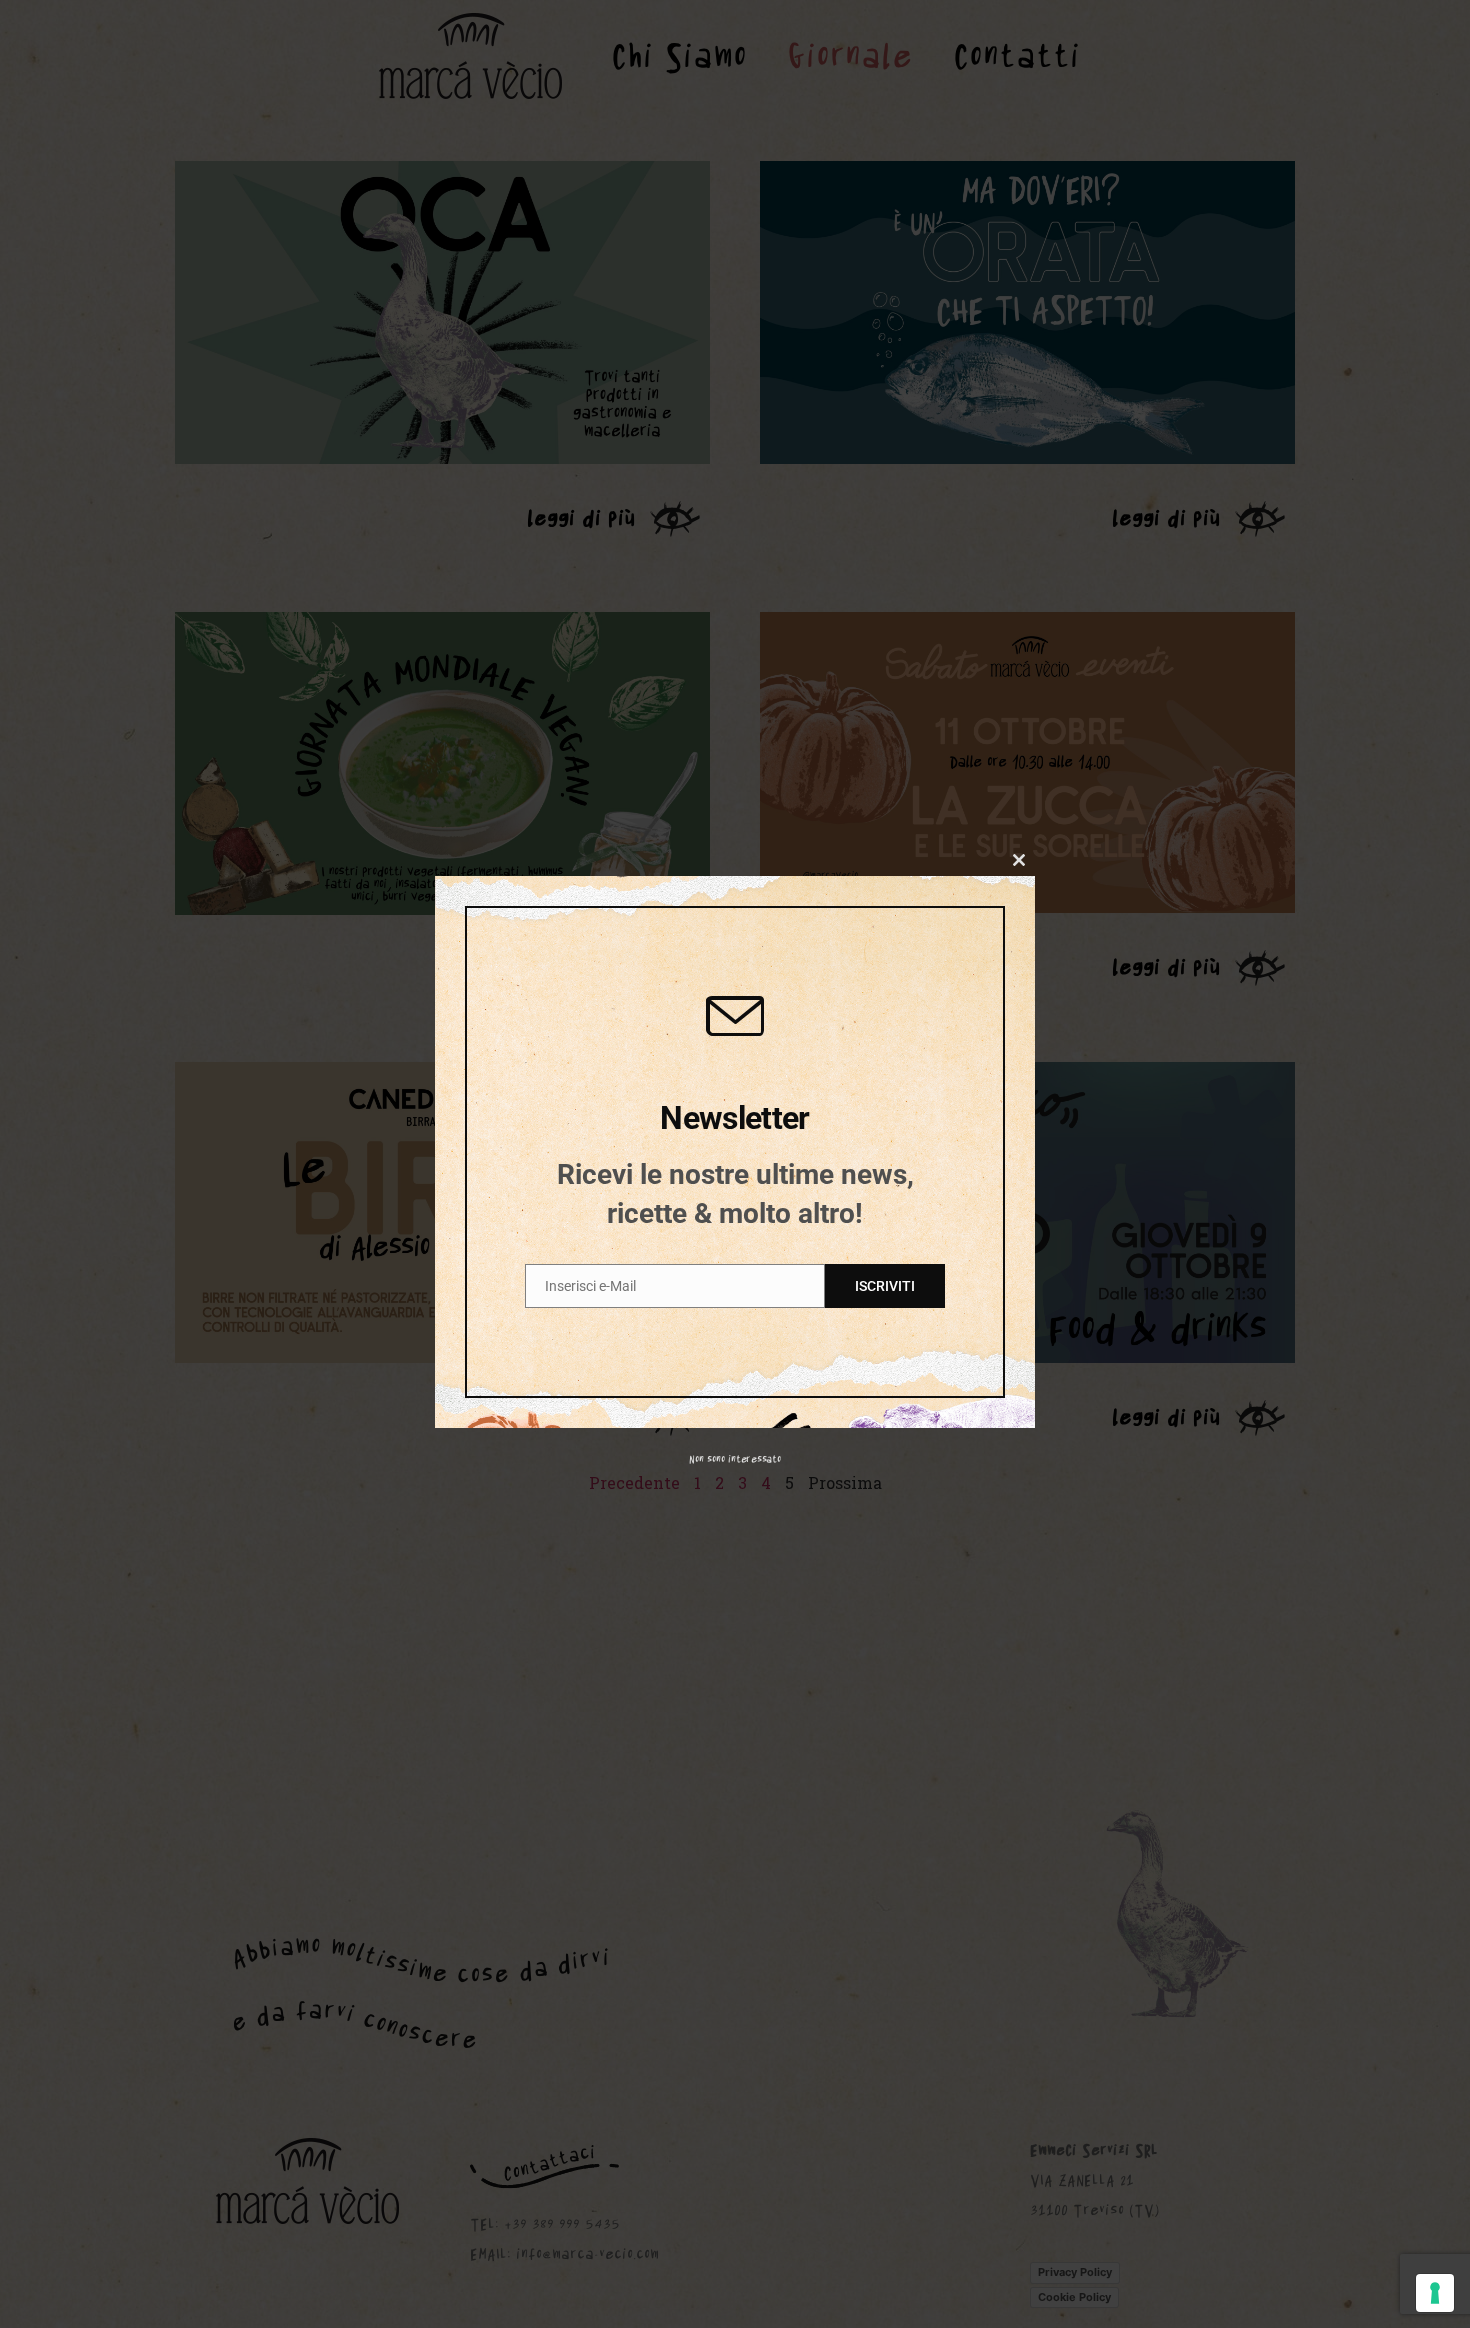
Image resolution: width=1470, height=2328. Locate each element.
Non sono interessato (735, 1459)
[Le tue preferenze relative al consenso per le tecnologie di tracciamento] (1435, 2293)
